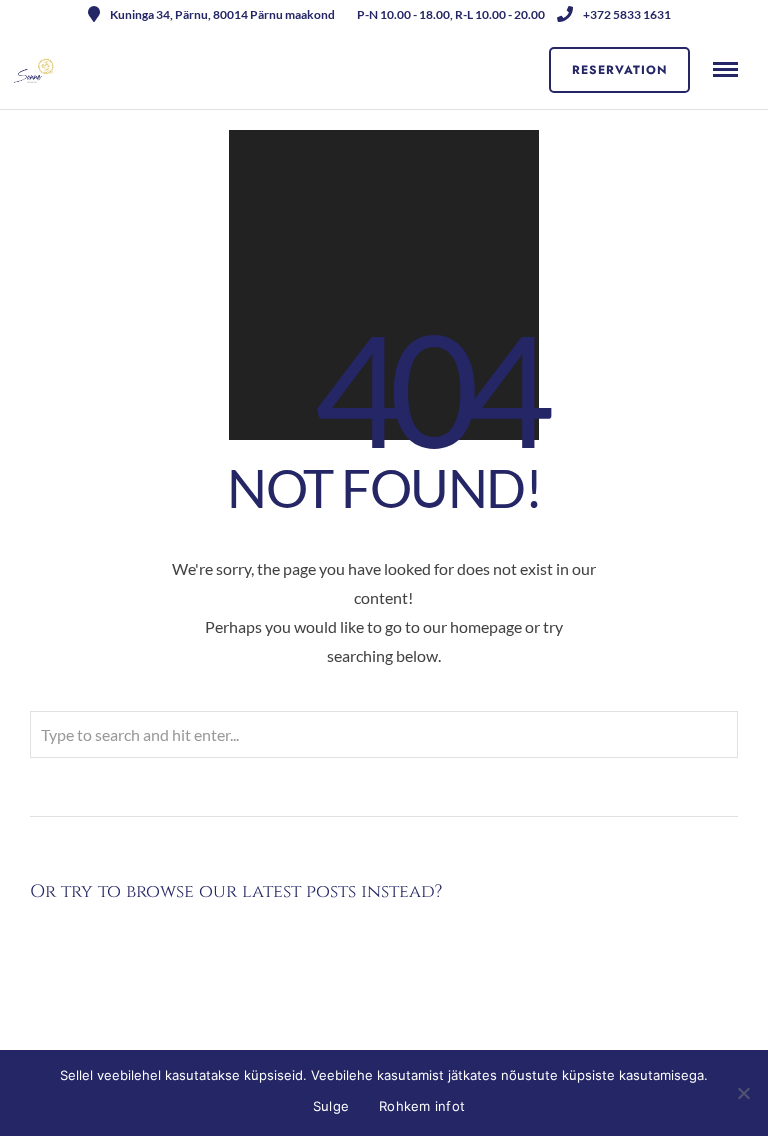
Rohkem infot (422, 1106)
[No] (743, 1093)
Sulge (331, 1106)
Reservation (620, 70)
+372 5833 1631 (627, 14)
